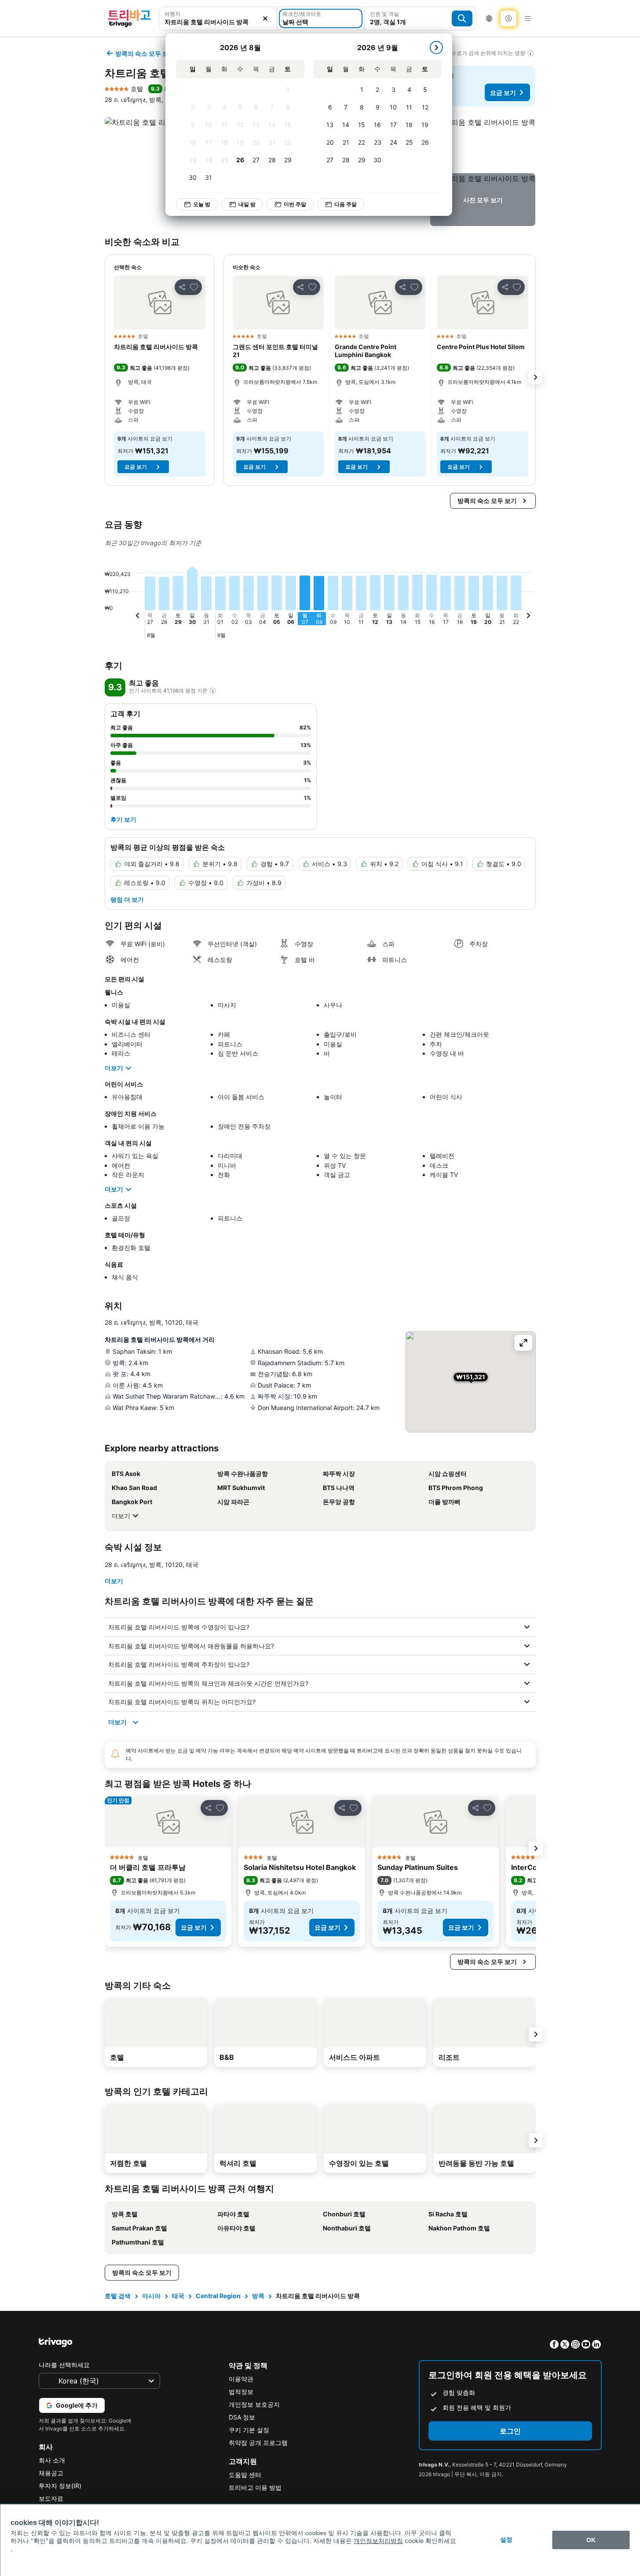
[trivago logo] (129, 18)
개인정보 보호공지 (254, 2404)
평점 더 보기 (127, 899)
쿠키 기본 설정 (249, 2430)
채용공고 (51, 2473)
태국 (178, 2296)
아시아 (151, 2296)
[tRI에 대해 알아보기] (213, 691)
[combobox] (218, 22)
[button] (483, 143)
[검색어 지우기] (265, 18)
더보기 (114, 1068)
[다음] (436, 47)
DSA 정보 (242, 2417)
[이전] (138, 617)
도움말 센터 (245, 2475)
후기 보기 (123, 819)
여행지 (172, 14)
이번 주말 (295, 204)
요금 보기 (503, 93)
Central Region (218, 2296)
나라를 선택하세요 (64, 2365)
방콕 (258, 2296)
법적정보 (241, 2392)
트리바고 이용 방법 (255, 2487)
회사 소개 (52, 2460)
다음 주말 (346, 204)
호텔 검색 (118, 2296)
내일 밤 (247, 204)
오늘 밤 (202, 204)
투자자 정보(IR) (60, 2486)
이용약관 (241, 2379)
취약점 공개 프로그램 (258, 2443)
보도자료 (51, 2498)
